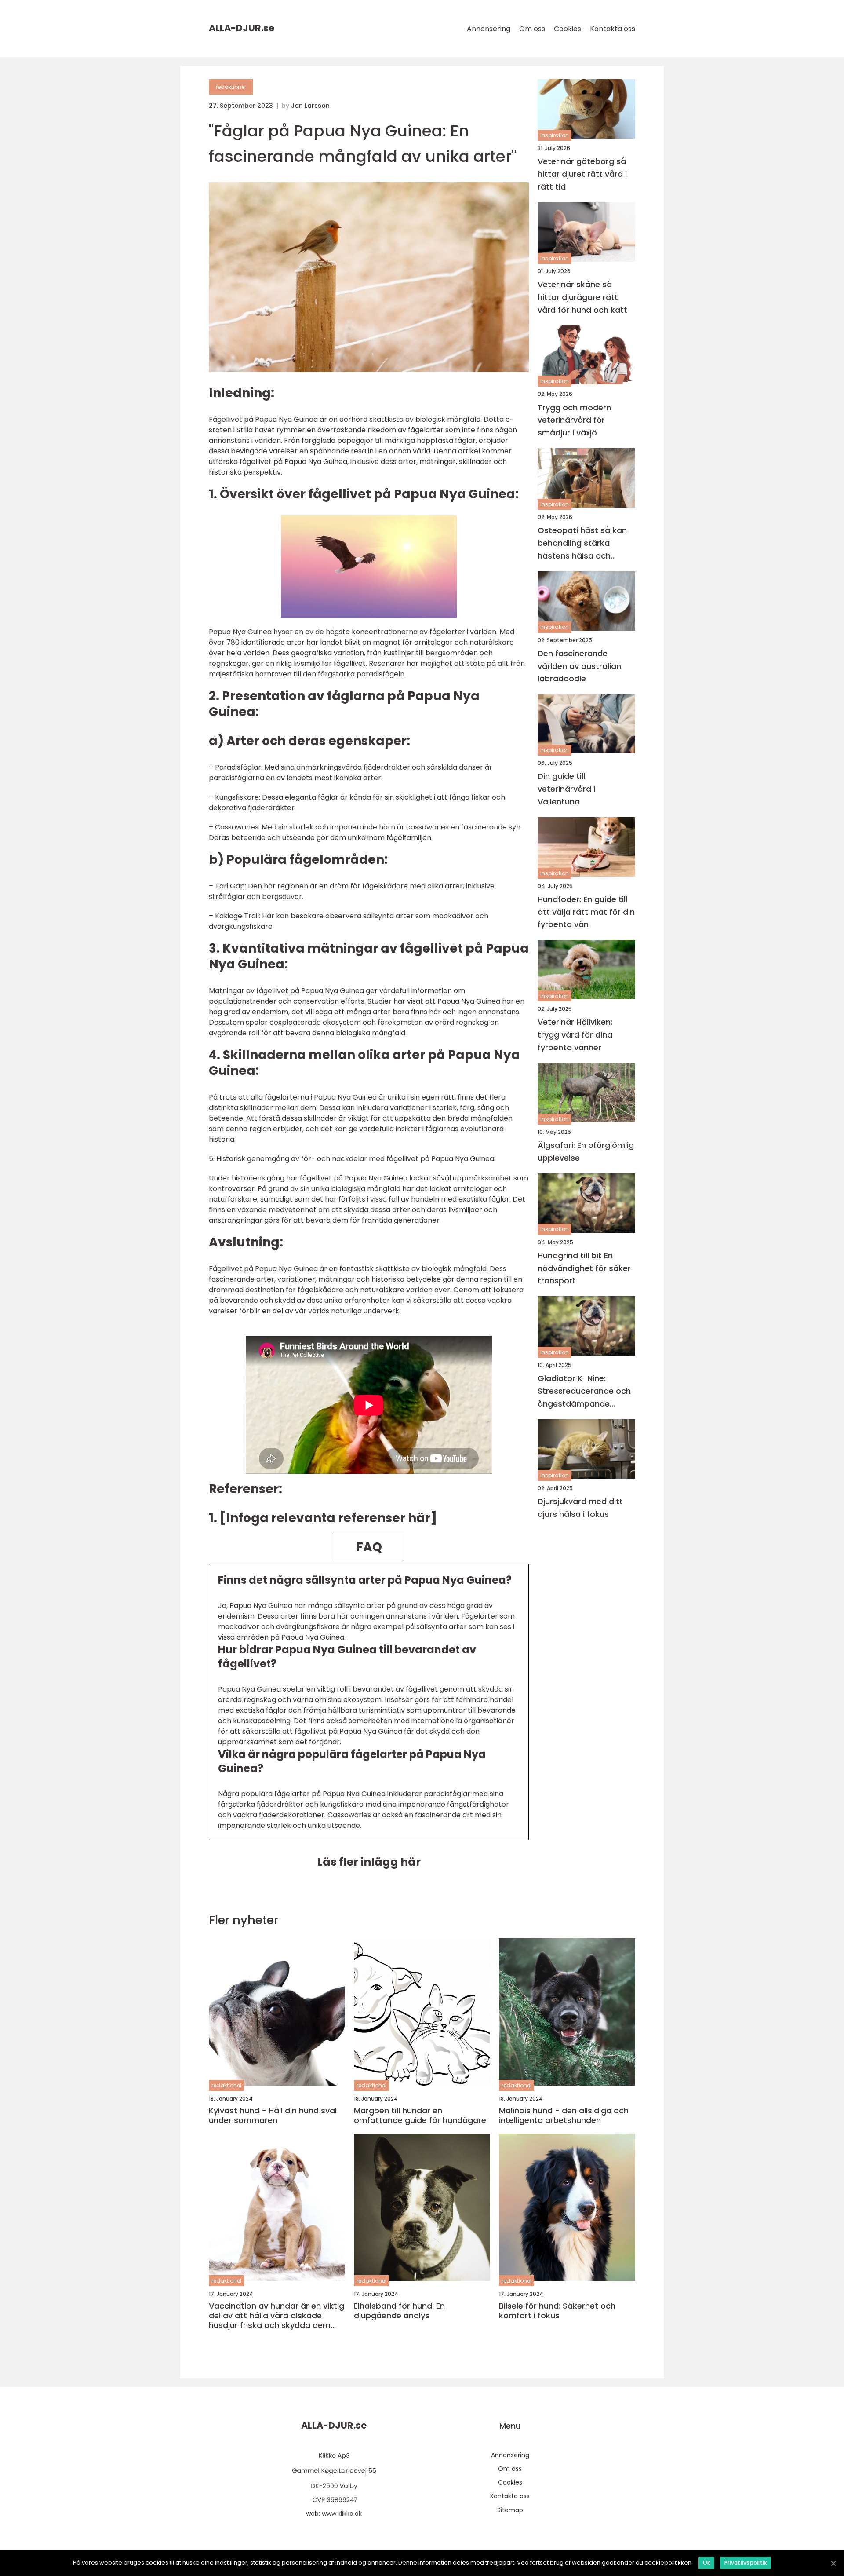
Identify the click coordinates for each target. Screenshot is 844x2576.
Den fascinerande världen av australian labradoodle (579, 666)
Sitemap (510, 2510)
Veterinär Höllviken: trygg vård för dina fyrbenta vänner (575, 1035)
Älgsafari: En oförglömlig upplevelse (586, 1151)
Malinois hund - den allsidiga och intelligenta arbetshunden (564, 2115)
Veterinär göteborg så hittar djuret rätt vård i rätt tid (582, 174)
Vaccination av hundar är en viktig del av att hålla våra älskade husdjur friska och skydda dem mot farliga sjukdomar (276, 2315)
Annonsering (489, 29)
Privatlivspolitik (746, 2563)
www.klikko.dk (342, 2514)
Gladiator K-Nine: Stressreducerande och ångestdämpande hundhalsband (584, 1391)
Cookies (568, 29)
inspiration (555, 135)
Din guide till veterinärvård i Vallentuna (566, 789)
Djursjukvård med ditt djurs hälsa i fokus (580, 1508)
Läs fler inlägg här (369, 1862)
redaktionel (231, 87)
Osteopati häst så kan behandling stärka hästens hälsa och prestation (582, 543)
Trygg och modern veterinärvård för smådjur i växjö (574, 420)
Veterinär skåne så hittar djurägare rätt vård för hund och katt (582, 297)
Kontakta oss (613, 29)
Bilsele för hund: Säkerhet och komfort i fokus (557, 2311)
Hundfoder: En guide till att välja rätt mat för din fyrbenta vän (586, 912)
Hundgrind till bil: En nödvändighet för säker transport (584, 1268)
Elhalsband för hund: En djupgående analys (399, 2311)
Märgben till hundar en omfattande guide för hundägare (420, 2115)
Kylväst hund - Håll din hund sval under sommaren (273, 2115)
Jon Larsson (310, 106)
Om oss (532, 29)
